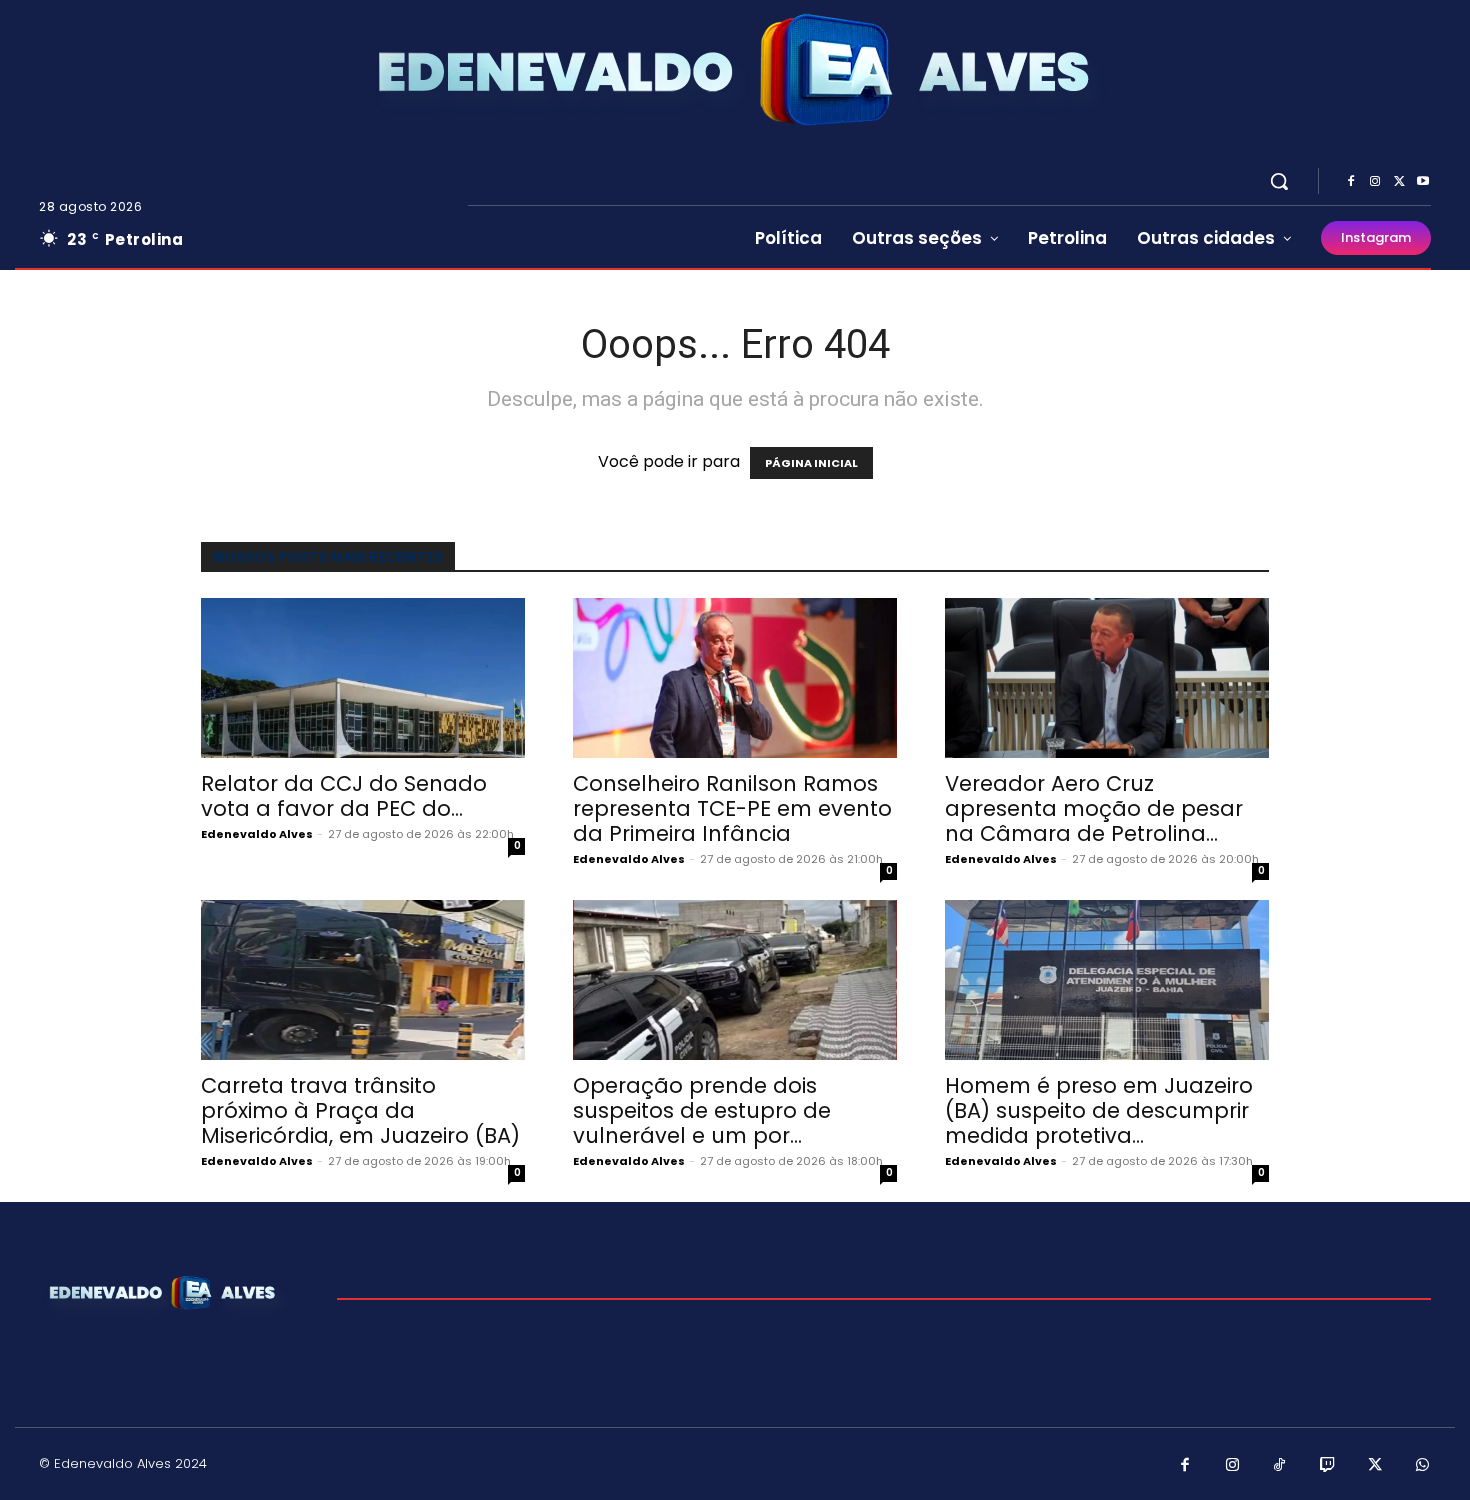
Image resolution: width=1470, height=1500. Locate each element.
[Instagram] (1375, 182)
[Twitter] (1399, 182)
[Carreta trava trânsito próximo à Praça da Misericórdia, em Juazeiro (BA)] (363, 980)
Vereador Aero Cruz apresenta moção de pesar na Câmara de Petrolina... (1094, 808)
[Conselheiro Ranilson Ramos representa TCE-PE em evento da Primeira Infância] (735, 678)
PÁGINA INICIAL (811, 463)
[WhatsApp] (1423, 1466)
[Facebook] (1351, 182)
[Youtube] (1423, 182)
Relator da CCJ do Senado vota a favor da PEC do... (344, 796)
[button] (1279, 181)
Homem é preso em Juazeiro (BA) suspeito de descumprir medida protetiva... (1099, 1110)
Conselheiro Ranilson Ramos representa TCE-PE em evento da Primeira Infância (732, 808)
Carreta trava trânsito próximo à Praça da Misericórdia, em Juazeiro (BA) (360, 1110)
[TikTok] (1280, 1466)
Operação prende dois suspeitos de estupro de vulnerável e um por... (702, 1110)
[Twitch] (1328, 1466)
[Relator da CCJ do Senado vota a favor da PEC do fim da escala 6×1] (363, 678)
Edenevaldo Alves (257, 834)
